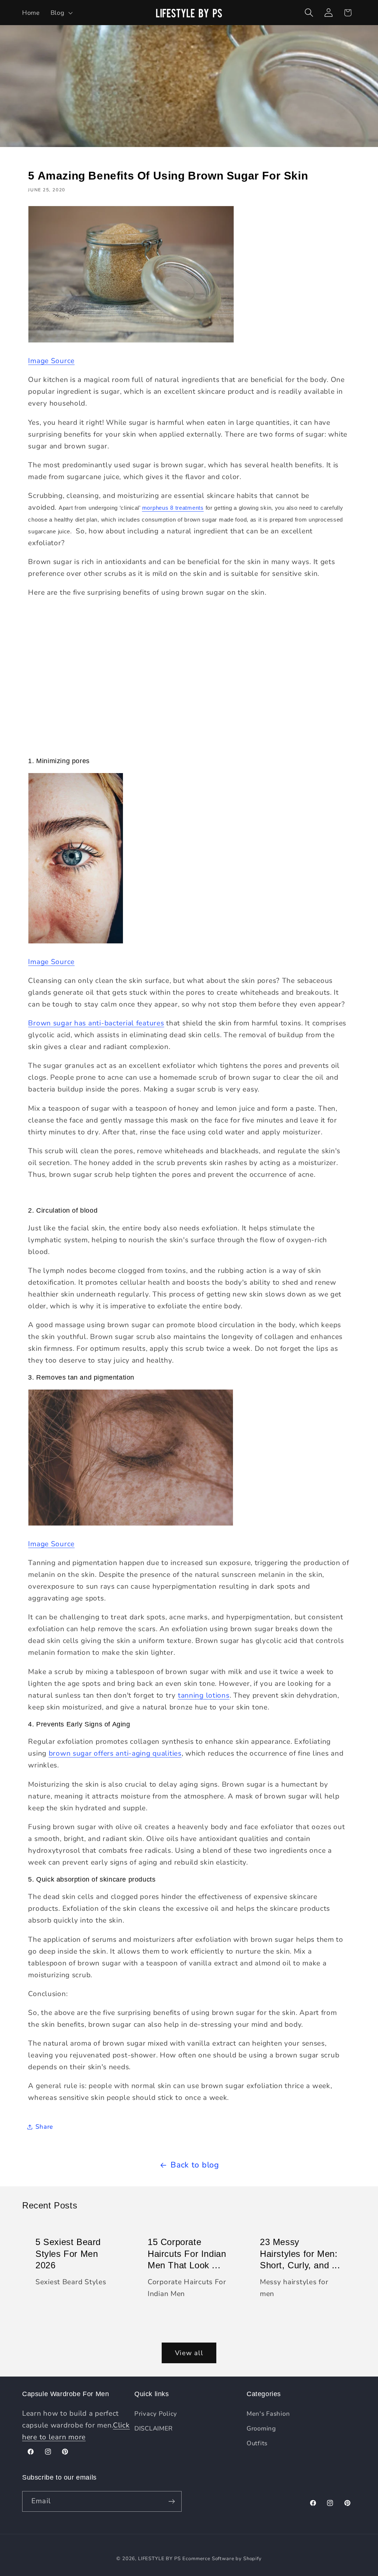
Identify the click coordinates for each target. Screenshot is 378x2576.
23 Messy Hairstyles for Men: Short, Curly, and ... (300, 2253)
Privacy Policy (156, 2414)
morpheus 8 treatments (173, 508)
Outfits (257, 2443)
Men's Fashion (268, 2414)
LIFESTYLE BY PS (159, 2559)
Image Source (51, 361)
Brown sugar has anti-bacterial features (96, 1023)
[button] (61, 13)
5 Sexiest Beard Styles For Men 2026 (68, 2253)
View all (189, 2353)
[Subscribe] (171, 2501)
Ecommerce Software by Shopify (222, 2559)
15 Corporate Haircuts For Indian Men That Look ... (187, 2253)
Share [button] (44, 2127)
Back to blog (195, 2165)
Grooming (261, 2428)
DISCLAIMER (154, 2428)
